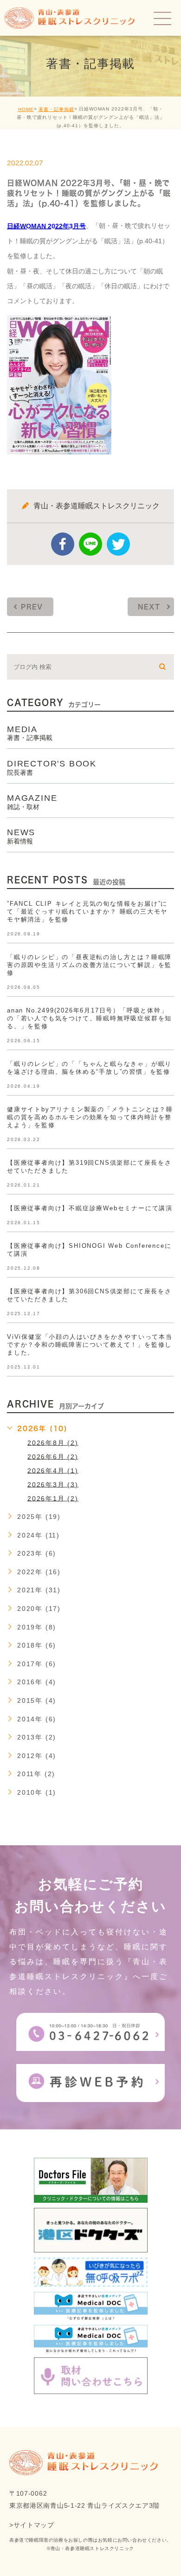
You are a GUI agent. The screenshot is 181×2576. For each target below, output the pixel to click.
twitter (118, 544)
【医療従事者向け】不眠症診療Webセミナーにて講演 (90, 1208)
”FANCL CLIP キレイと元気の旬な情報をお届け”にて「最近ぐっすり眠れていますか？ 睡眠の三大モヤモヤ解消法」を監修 (87, 912)
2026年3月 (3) (53, 1484)
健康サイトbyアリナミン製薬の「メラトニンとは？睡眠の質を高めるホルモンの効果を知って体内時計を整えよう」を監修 (90, 1117)
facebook (63, 544)
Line (90, 544)
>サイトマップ (32, 2525)
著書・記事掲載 (56, 109)
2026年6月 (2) (53, 1456)
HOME (26, 109)
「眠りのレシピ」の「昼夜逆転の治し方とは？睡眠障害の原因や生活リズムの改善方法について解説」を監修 (89, 965)
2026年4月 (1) (53, 1470)
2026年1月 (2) (53, 1498)
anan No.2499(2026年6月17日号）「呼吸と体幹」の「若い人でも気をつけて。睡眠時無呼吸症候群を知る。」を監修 (89, 1018)
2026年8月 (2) (53, 1442)
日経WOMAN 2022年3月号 (46, 226)
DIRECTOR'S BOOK (52, 767)
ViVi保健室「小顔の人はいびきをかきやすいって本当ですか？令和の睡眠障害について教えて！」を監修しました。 (90, 1345)
